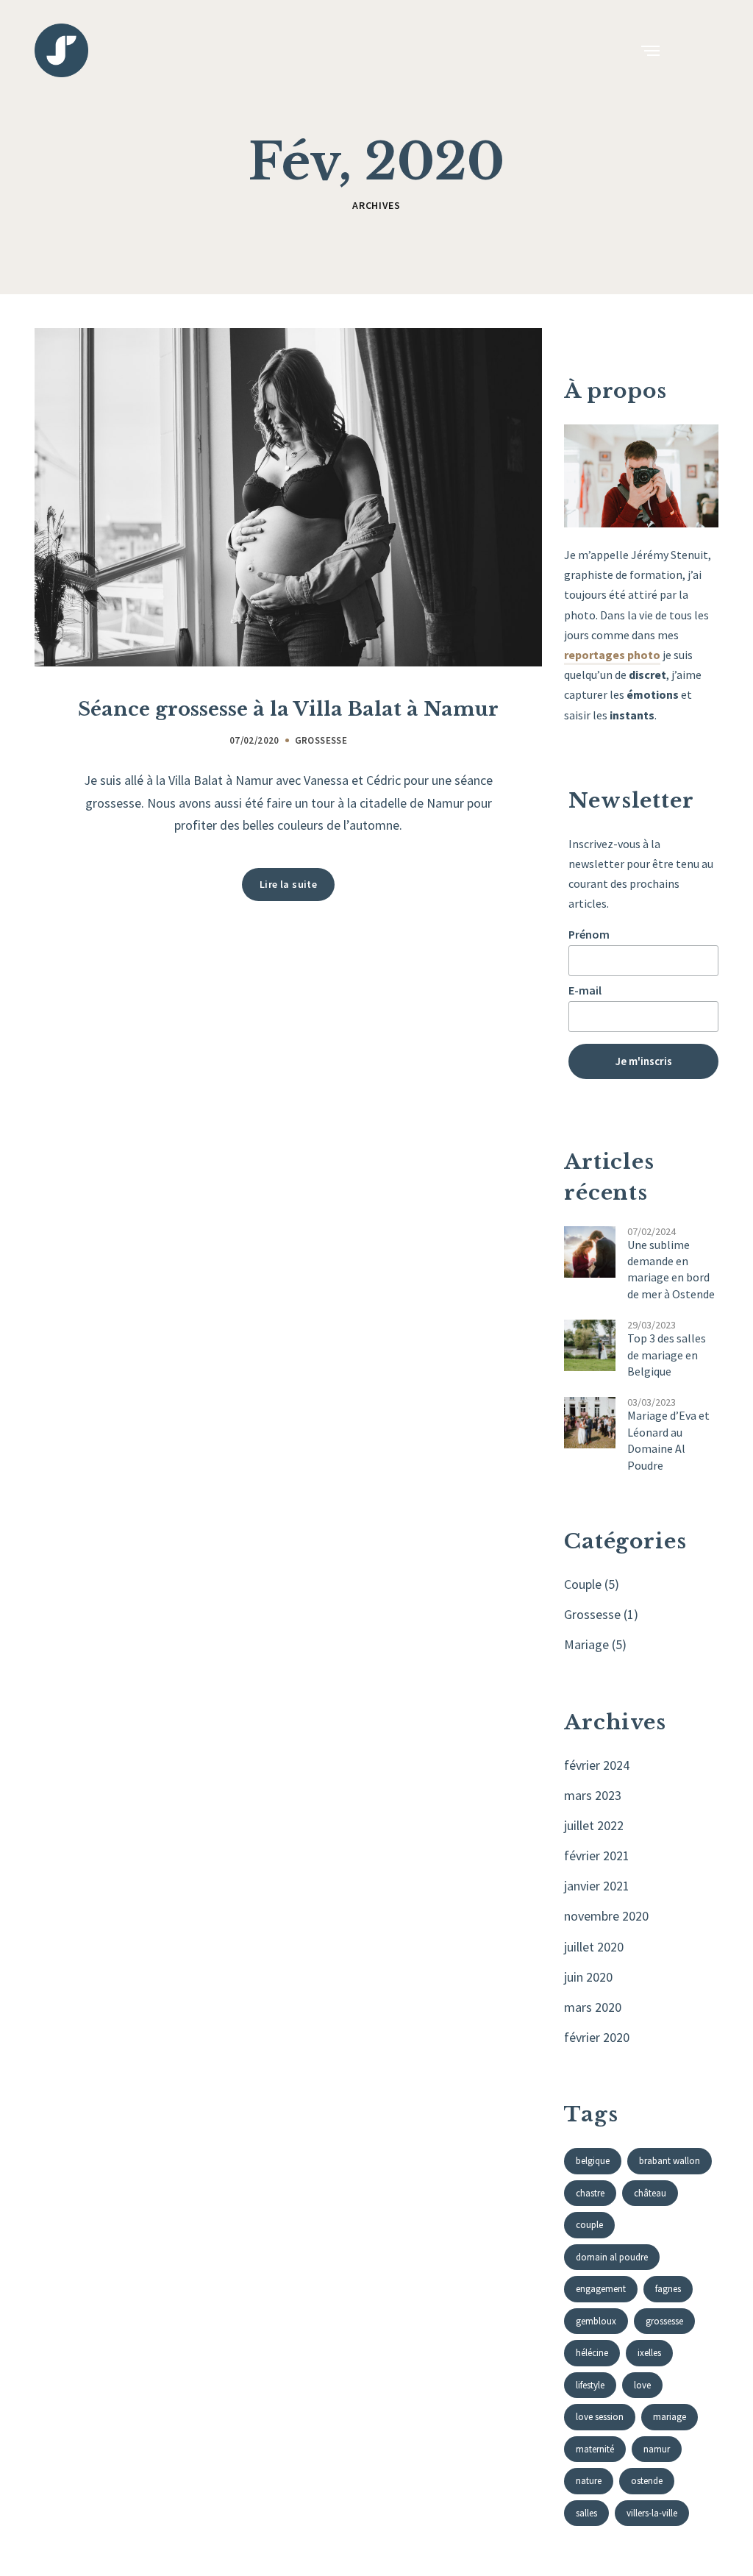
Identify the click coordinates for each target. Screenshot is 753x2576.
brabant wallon (670, 2161)
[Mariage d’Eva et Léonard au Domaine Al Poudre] (590, 1422)
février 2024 (597, 1765)
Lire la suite (288, 884)
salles (586, 2513)
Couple (583, 1584)
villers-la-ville (652, 2513)
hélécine (592, 2353)
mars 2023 (593, 1795)
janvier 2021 (597, 1886)
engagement (601, 2289)
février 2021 (597, 1855)
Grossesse (321, 740)
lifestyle (590, 2385)
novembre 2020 (606, 1916)
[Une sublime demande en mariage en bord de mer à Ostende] (590, 1250)
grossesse (664, 2321)
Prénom (589, 934)
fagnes (668, 2289)
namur (657, 2449)
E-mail (585, 990)
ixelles (649, 2353)
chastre (590, 2193)
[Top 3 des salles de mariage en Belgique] (590, 1344)
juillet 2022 (594, 1825)
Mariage (586, 1644)
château (650, 2193)
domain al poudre (612, 2257)
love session (600, 2417)
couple (589, 2225)
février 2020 (597, 2037)
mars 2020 (593, 2007)
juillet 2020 (594, 1947)
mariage (670, 2417)
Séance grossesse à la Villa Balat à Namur (288, 709)
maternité (595, 2449)
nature (589, 2481)
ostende (647, 2481)
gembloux (596, 2321)
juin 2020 (588, 1977)
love (642, 2385)
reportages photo (612, 655)
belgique (593, 2161)
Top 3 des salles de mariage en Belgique (667, 1355)
